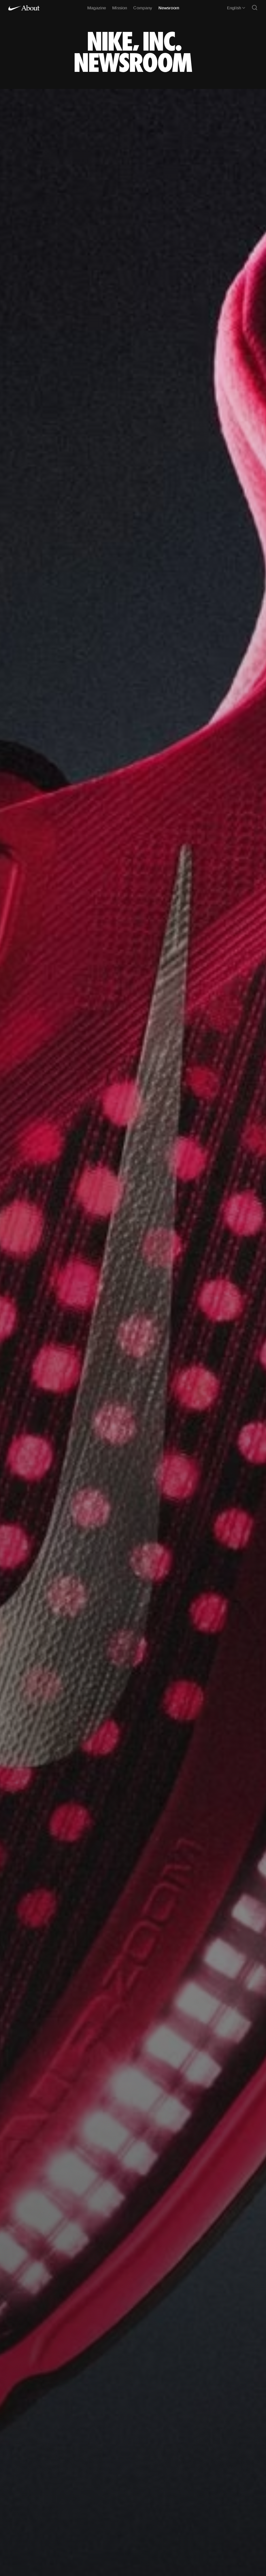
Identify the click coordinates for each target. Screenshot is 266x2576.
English (234, 8)
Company (143, 8)
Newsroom (169, 8)
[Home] (24, 8)
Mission (120, 8)
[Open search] (255, 8)
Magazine (97, 8)
